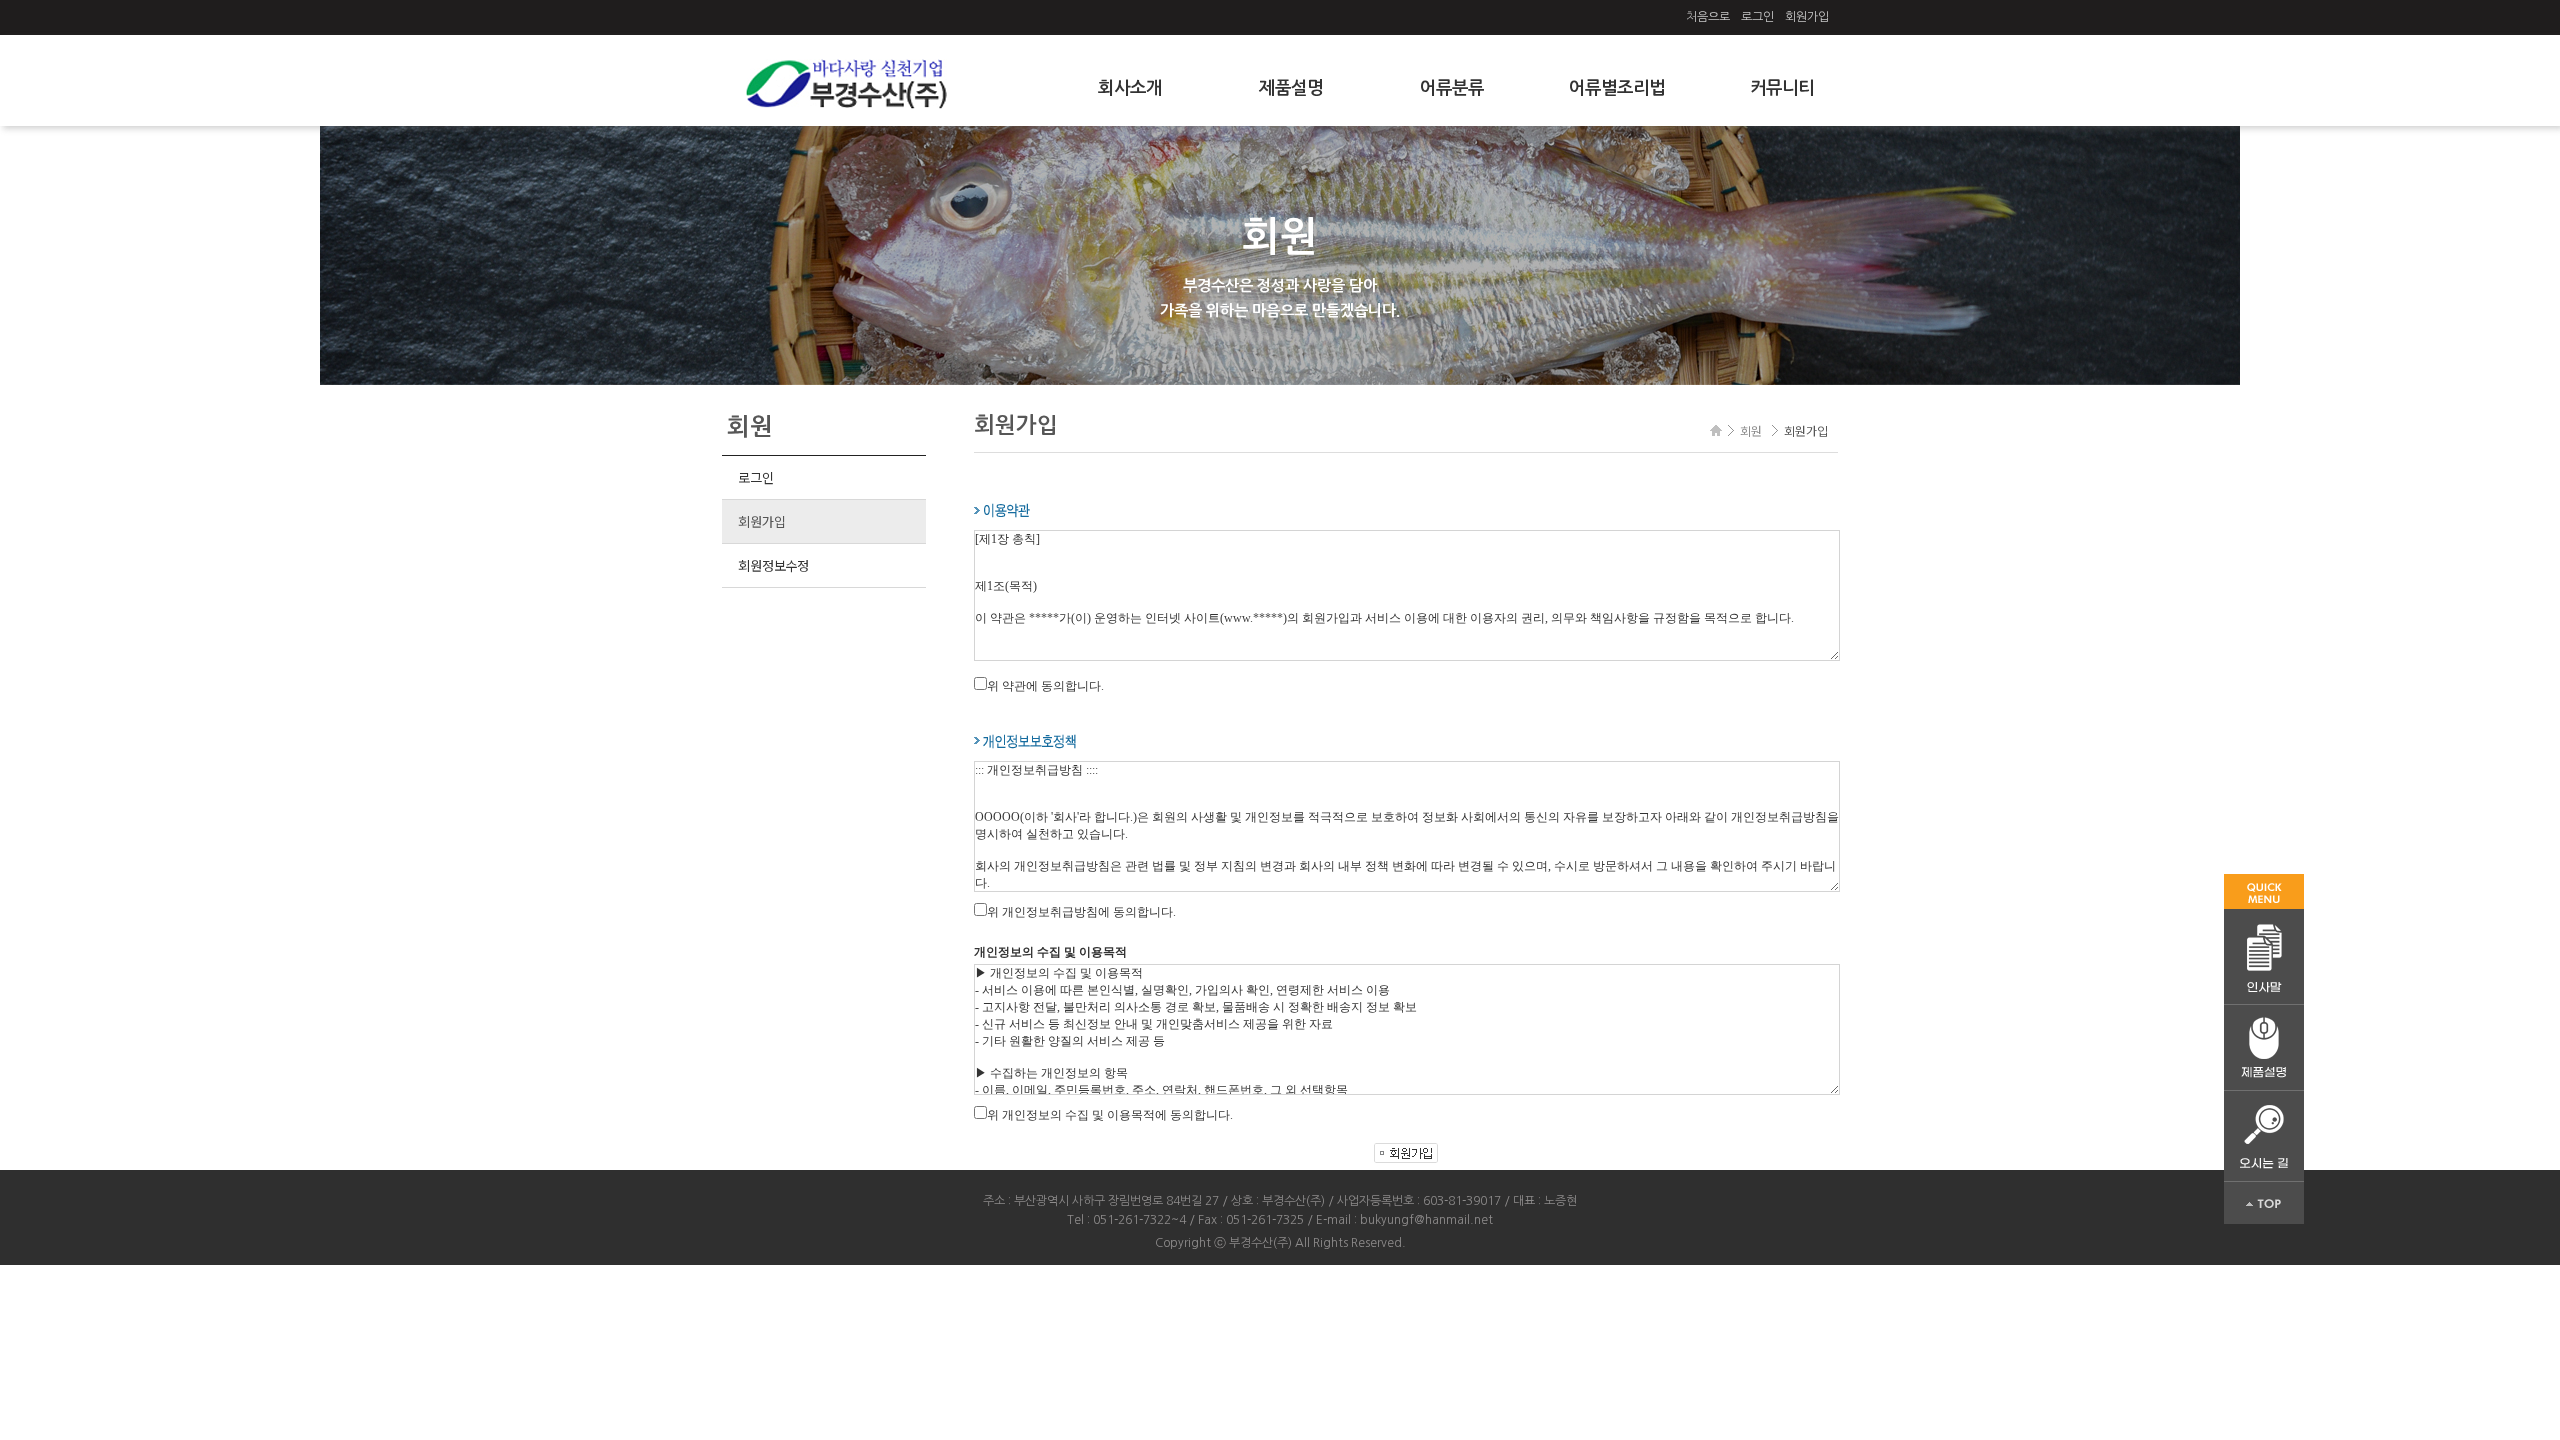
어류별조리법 (1617, 88)
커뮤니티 (1782, 88)
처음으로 (1708, 17)
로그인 (1757, 17)
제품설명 (1291, 88)
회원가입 (1807, 17)
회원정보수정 (773, 565)
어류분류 (1452, 88)
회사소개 (1130, 88)
